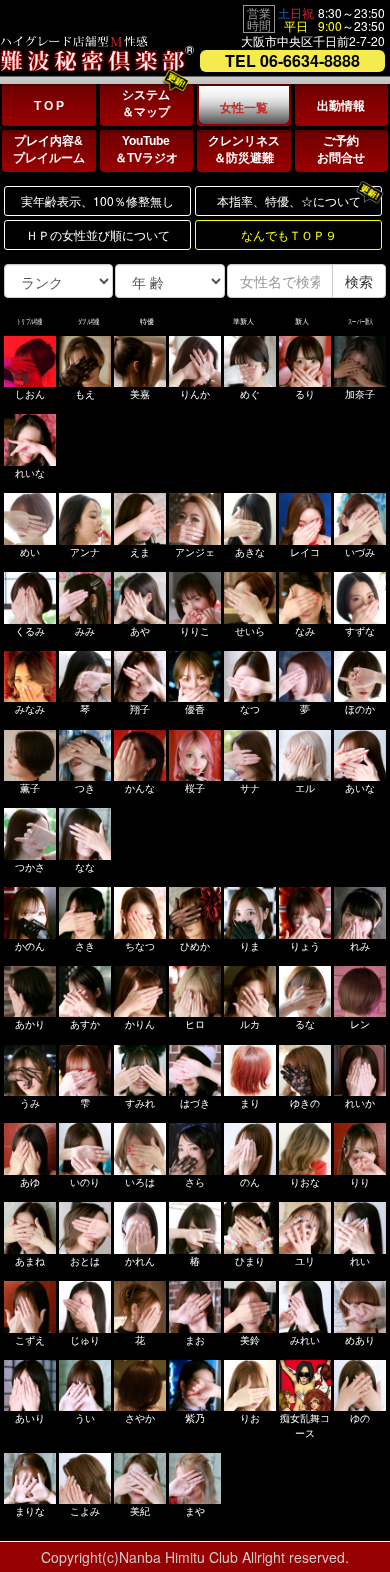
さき (85, 946)
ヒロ (195, 1024)
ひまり (250, 1261)
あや (140, 631)
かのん (30, 946)
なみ (305, 631)
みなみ (30, 709)
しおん (30, 394)
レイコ (305, 552)
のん (250, 1182)
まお (195, 1340)
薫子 (30, 788)
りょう (305, 946)
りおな (305, 1182)
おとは (85, 1261)
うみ (30, 1103)
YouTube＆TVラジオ (146, 149)
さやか (140, 1418)
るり (305, 394)
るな (305, 1024)
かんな (140, 788)
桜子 (195, 788)
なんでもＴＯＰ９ (289, 234)
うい (85, 1418)
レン (360, 1024)
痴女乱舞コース (305, 1425)
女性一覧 (244, 108)
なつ (250, 709)
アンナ (85, 552)
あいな (360, 788)
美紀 (140, 1511)
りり (360, 1182)
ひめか (195, 946)
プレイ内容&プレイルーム (49, 149)
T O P (49, 106)
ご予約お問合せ (341, 149)
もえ (85, 394)
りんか (195, 394)
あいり (30, 1418)
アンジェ (195, 552)
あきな (250, 552)
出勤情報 (341, 106)
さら (195, 1182)
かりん (140, 1024)
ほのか (360, 709)
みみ (85, 631)
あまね (30, 1261)
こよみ (85, 1511)
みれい (305, 1340)
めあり (360, 1340)
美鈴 (250, 1340)
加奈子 (360, 394)
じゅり (85, 1340)
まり (250, 1103)
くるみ (30, 631)
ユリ (305, 1261)
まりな (30, 1511)
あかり (30, 1024)
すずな (360, 631)
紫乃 (195, 1418)
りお (250, 1418)
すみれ (140, 1103)
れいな (30, 473)
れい (360, 1261)
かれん (140, 1261)
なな (85, 867)
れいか (360, 1103)
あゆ (30, 1182)
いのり (85, 1182)
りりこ (195, 631)
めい (30, 552)
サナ (250, 788)
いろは (140, 1182)
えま (140, 552)
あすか (85, 1024)
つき (85, 788)
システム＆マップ (146, 103)
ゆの (360, 1418)
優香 (195, 709)
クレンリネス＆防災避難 (244, 149)
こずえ (30, 1340)
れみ (360, 946)
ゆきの (305, 1103)
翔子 (140, 709)
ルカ (250, 1024)
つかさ (30, 867)
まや (195, 1511)
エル (305, 788)
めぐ (250, 394)
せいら (250, 631)
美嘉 (140, 394)
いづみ (360, 552)
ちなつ (140, 946)
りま (250, 946)
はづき (195, 1103)
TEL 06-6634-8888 (292, 61)
